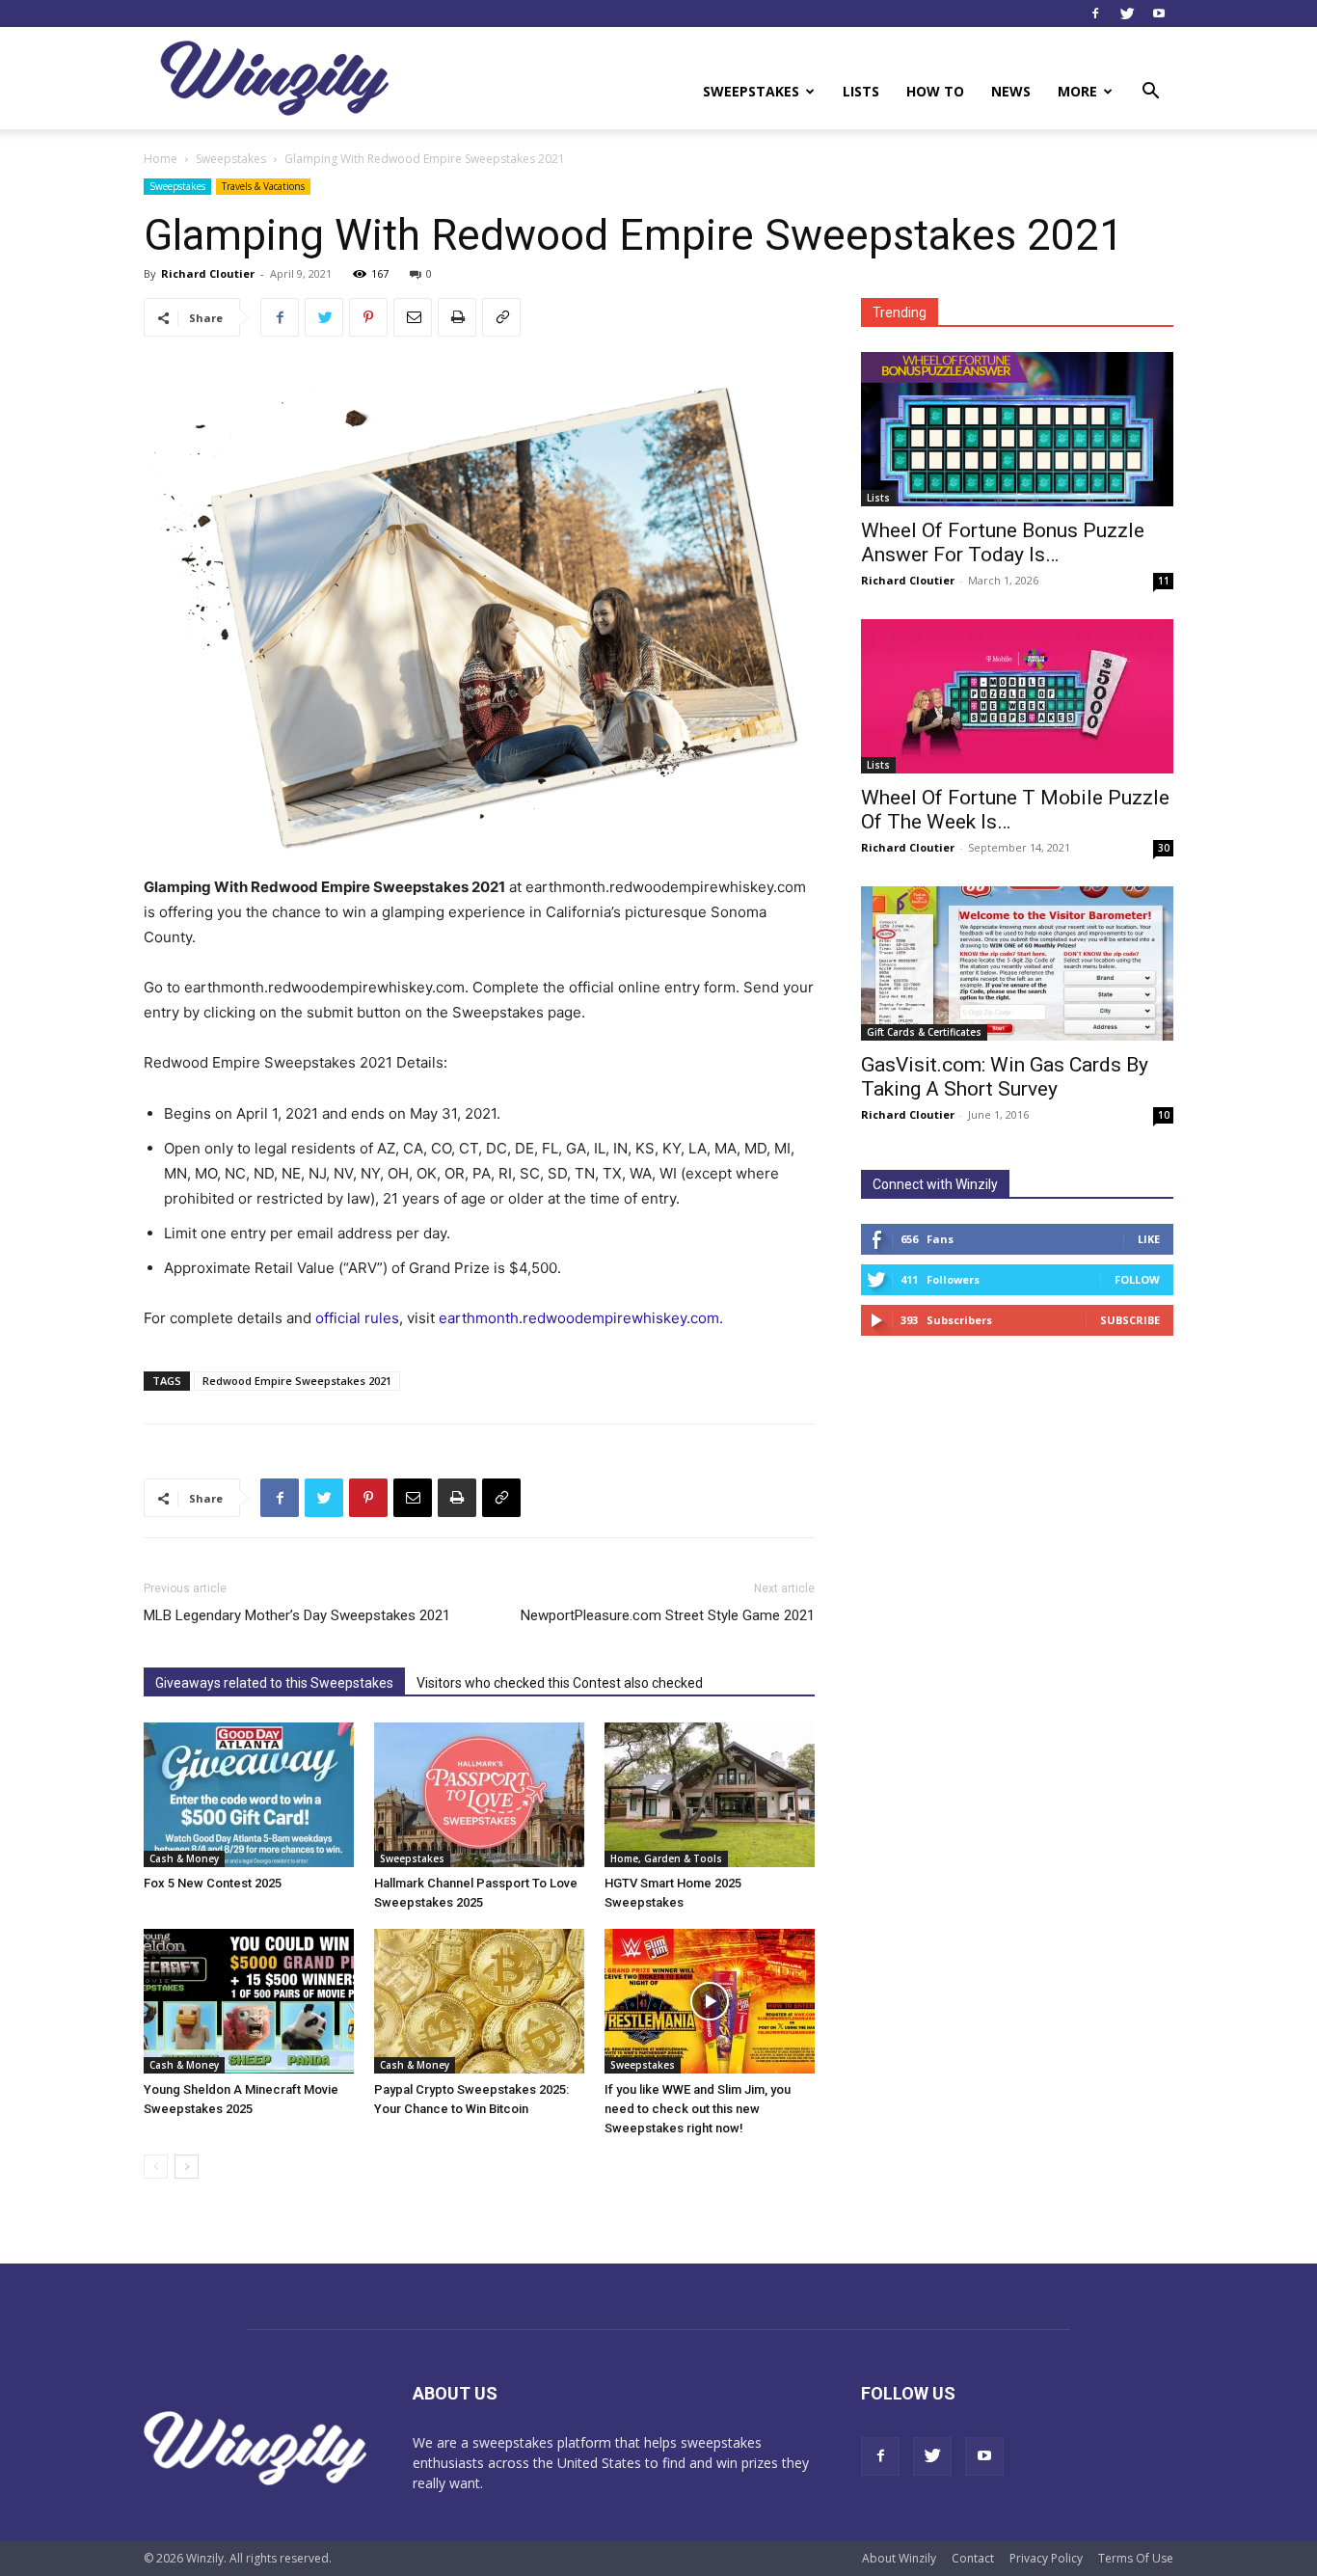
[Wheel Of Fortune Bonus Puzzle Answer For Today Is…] (1017, 429)
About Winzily (899, 2558)
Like (1149, 1239)
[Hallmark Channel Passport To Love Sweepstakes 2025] (479, 1795)
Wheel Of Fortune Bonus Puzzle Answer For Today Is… (1003, 542)
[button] (1150, 93)
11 (1164, 581)
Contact (973, 2558)
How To (935, 91)
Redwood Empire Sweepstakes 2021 (297, 1381)
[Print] (457, 317)
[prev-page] (156, 2167)
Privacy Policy (1046, 2558)
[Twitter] (1127, 14)
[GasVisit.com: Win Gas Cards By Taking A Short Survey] (1017, 963)
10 (1164, 1115)
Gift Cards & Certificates (924, 1032)
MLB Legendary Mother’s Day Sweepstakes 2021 (297, 1615)
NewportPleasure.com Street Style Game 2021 (668, 1615)
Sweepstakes (751, 91)
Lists (861, 91)
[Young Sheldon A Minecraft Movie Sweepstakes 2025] (249, 2001)
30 (1164, 848)
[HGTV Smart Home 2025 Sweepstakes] (710, 1795)
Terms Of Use (1136, 2558)
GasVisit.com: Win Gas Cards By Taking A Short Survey (1005, 1077)
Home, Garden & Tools (666, 1858)
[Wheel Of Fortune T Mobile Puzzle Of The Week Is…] (1017, 696)
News (1011, 91)
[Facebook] (1095, 14)
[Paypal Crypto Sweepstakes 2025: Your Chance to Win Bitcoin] (479, 2001)
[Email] (413, 317)
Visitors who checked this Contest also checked (560, 1683)
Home (161, 159)
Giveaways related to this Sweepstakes (274, 1683)
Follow (1137, 1279)
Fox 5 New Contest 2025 (213, 1883)
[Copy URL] (501, 317)
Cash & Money (184, 1858)
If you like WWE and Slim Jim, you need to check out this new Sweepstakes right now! (698, 2109)
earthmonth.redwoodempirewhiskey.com (579, 1318)
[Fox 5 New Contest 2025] (249, 1795)
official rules (357, 1318)
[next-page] (187, 2167)
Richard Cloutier (208, 273)
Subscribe (1130, 1320)
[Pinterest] (368, 317)
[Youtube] (1159, 14)
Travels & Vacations (263, 186)
